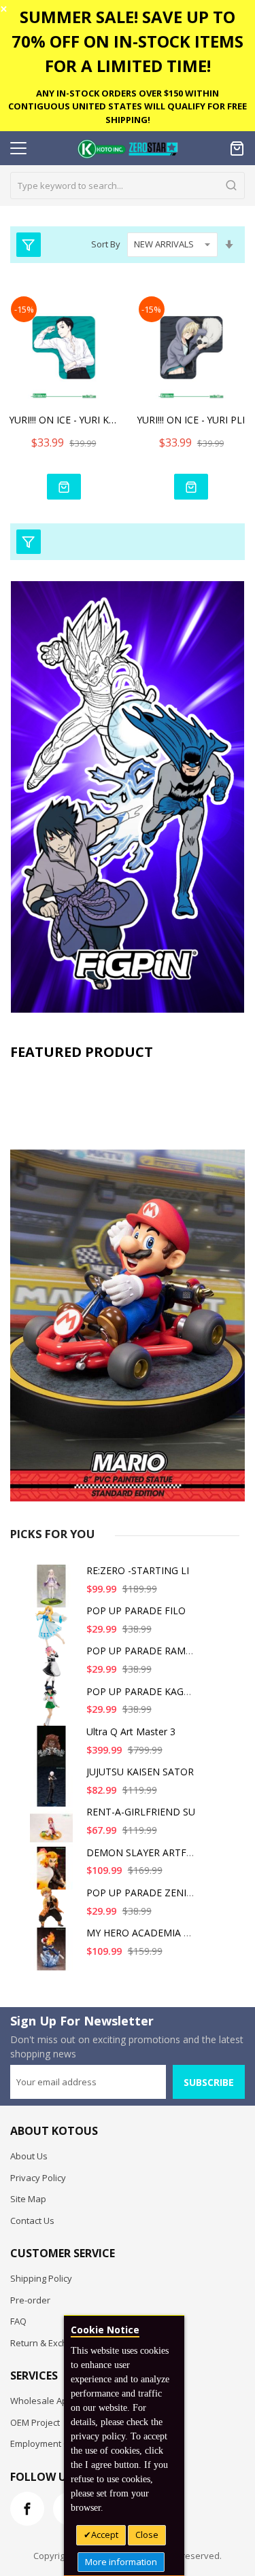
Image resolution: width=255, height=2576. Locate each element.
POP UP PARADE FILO (136, 1611)
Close (147, 2535)
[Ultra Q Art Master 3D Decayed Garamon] (54, 1753)
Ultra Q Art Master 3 (131, 1731)
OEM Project (35, 2422)
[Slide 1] (128, 1284)
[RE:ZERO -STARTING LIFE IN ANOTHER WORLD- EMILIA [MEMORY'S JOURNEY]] (54, 1591)
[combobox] (128, 186)
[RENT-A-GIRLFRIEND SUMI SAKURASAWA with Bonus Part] (54, 1833)
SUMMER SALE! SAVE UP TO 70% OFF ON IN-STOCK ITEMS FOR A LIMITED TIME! (128, 41)
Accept (105, 2535)
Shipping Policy (41, 2278)
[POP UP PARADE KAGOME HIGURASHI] (54, 1712)
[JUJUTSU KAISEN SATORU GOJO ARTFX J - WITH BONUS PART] (54, 1793)
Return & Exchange (49, 2343)
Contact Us (32, 2221)
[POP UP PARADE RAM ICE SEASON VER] (54, 1672)
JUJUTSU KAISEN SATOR (140, 1772)
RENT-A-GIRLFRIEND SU (141, 1812)
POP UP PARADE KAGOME (146, 1691)
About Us (29, 2156)
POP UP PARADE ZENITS (142, 1893)
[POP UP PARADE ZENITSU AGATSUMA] (54, 1914)
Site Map (28, 2199)
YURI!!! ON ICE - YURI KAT (64, 420)
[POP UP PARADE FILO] (54, 1632)
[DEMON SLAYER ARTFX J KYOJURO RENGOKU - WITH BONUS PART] (54, 1874)
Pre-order (30, 2300)
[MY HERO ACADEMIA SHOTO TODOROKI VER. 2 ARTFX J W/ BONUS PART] (54, 1954)
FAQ (18, 2321)
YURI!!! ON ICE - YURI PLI (191, 420)
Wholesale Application (56, 2401)
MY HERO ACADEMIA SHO (145, 1933)
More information (121, 2562)
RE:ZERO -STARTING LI (138, 1570)
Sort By (106, 244)
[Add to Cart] (64, 487)
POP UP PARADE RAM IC (142, 1651)
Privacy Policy (38, 2178)
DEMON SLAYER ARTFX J (142, 1852)
